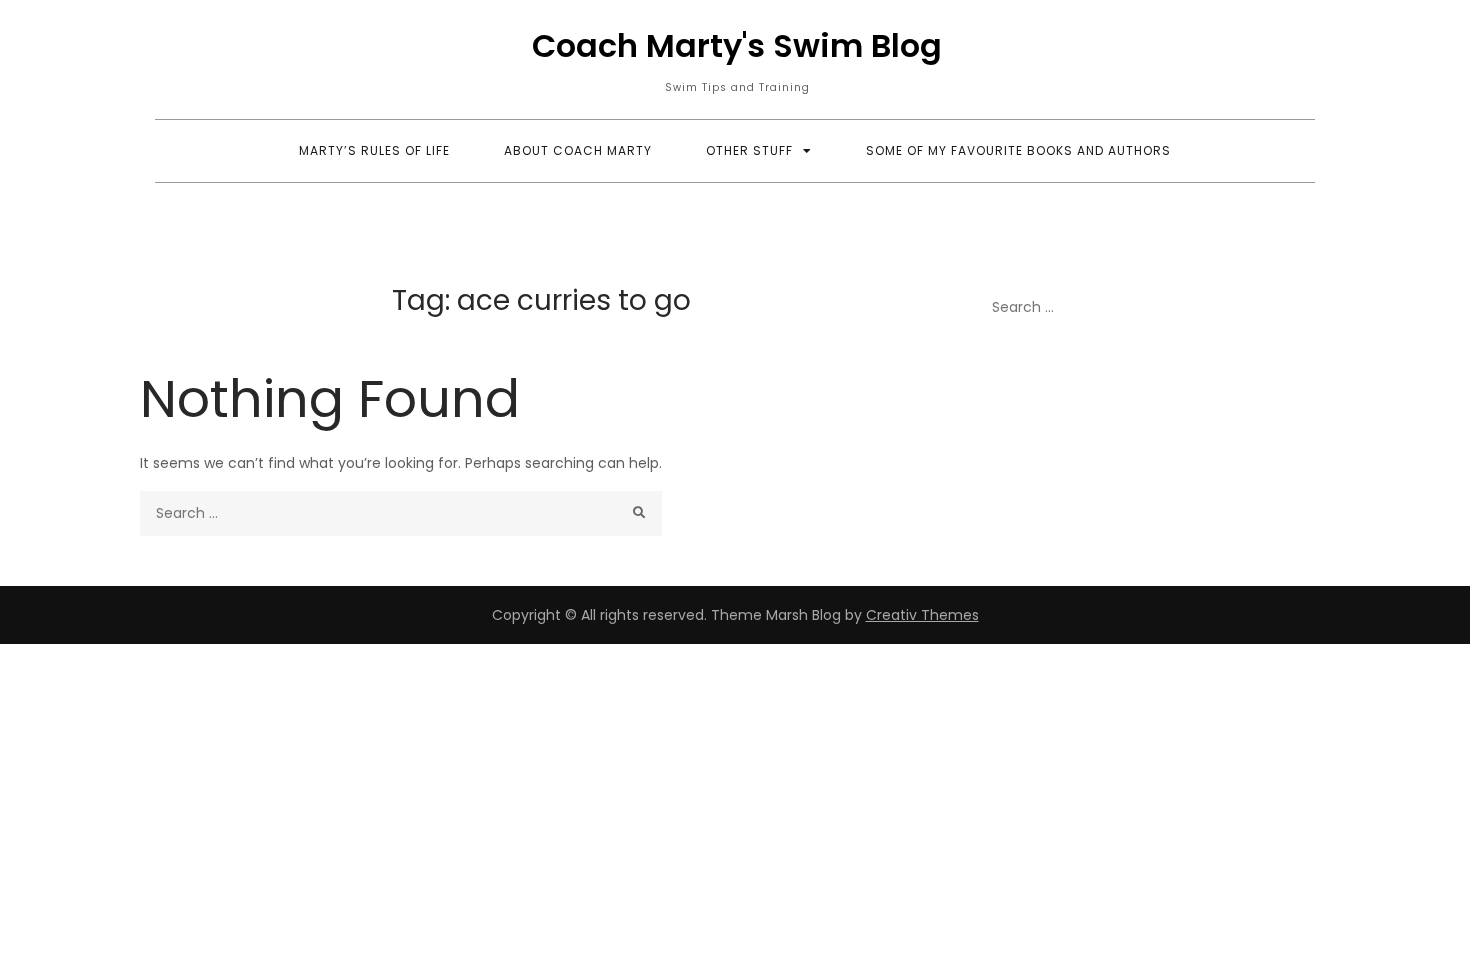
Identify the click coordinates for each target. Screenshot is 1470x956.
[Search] (639, 513)
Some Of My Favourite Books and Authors (1018, 150)
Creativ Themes (922, 615)
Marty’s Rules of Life (374, 150)
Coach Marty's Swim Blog (737, 45)
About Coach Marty (578, 150)
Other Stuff (749, 150)
